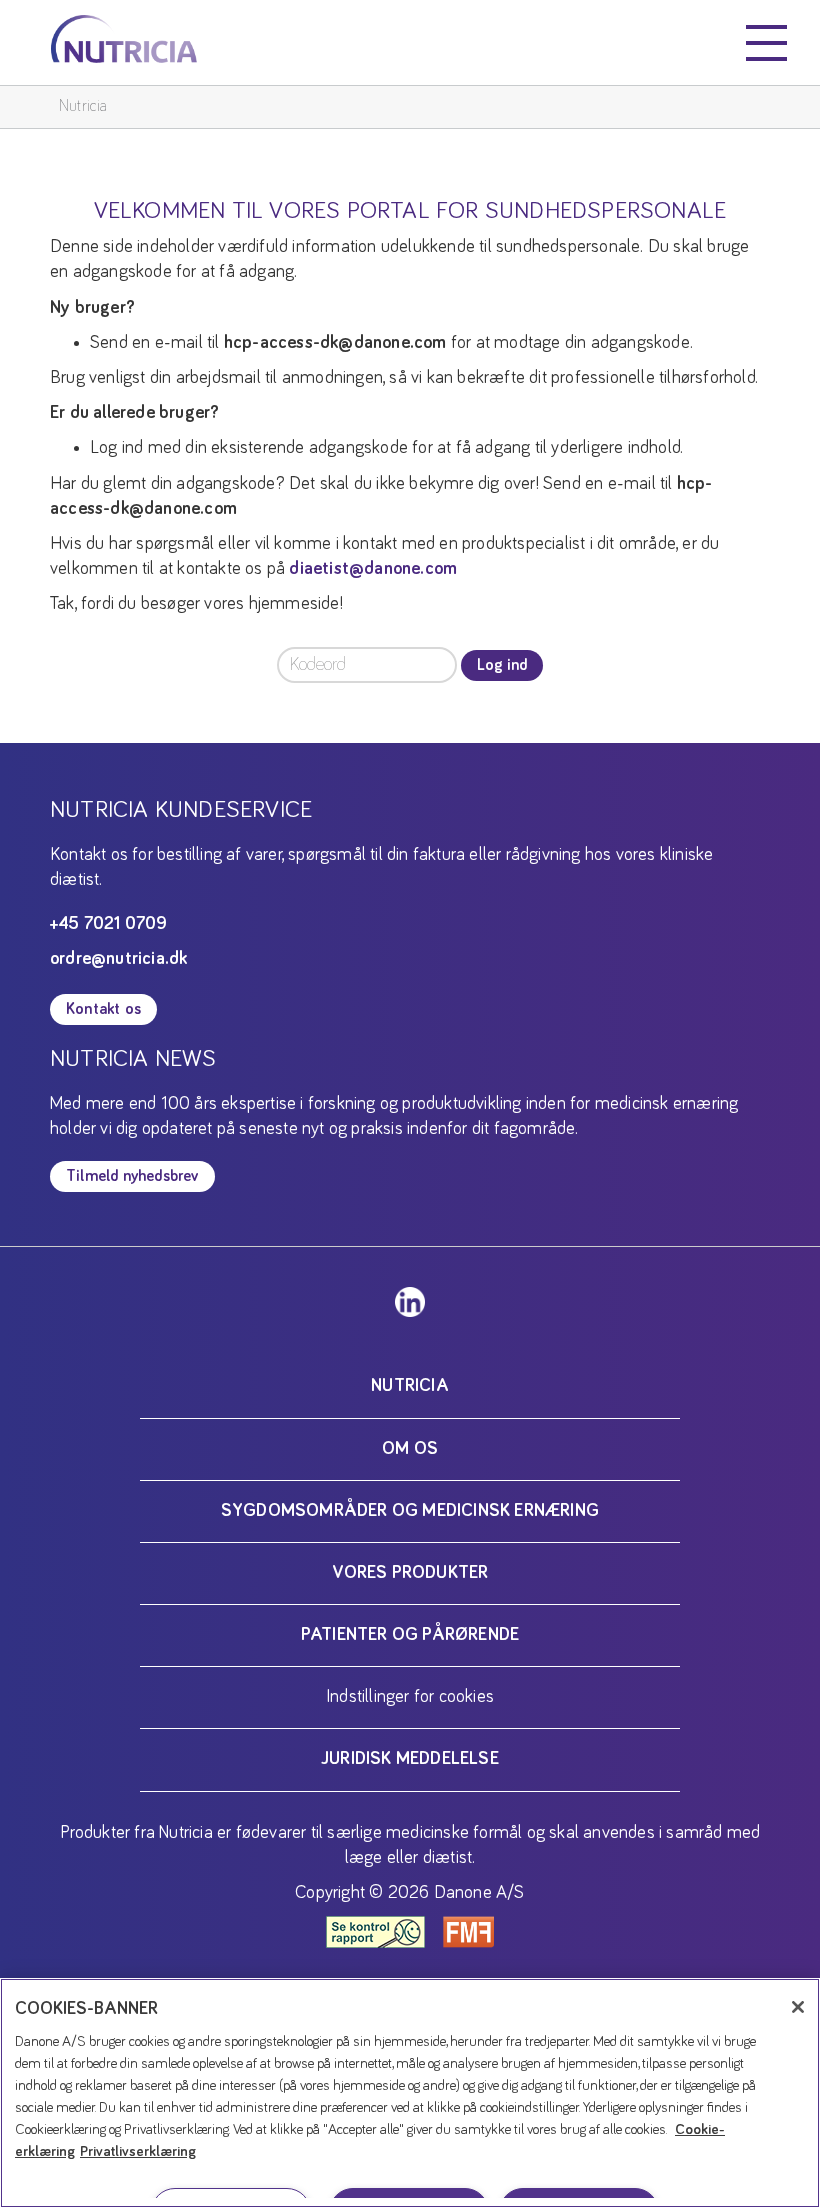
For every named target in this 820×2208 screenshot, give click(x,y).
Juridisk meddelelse (410, 1759)
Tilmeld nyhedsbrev (132, 1176)
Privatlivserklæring (138, 2151)
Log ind (502, 665)
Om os (410, 1449)
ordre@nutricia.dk (118, 959)
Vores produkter (410, 1573)
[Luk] (798, 2007)
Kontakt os (103, 1009)
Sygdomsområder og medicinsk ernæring (410, 1511)
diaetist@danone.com (373, 569)
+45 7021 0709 (109, 924)
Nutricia (83, 106)
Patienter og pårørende (410, 1635)
